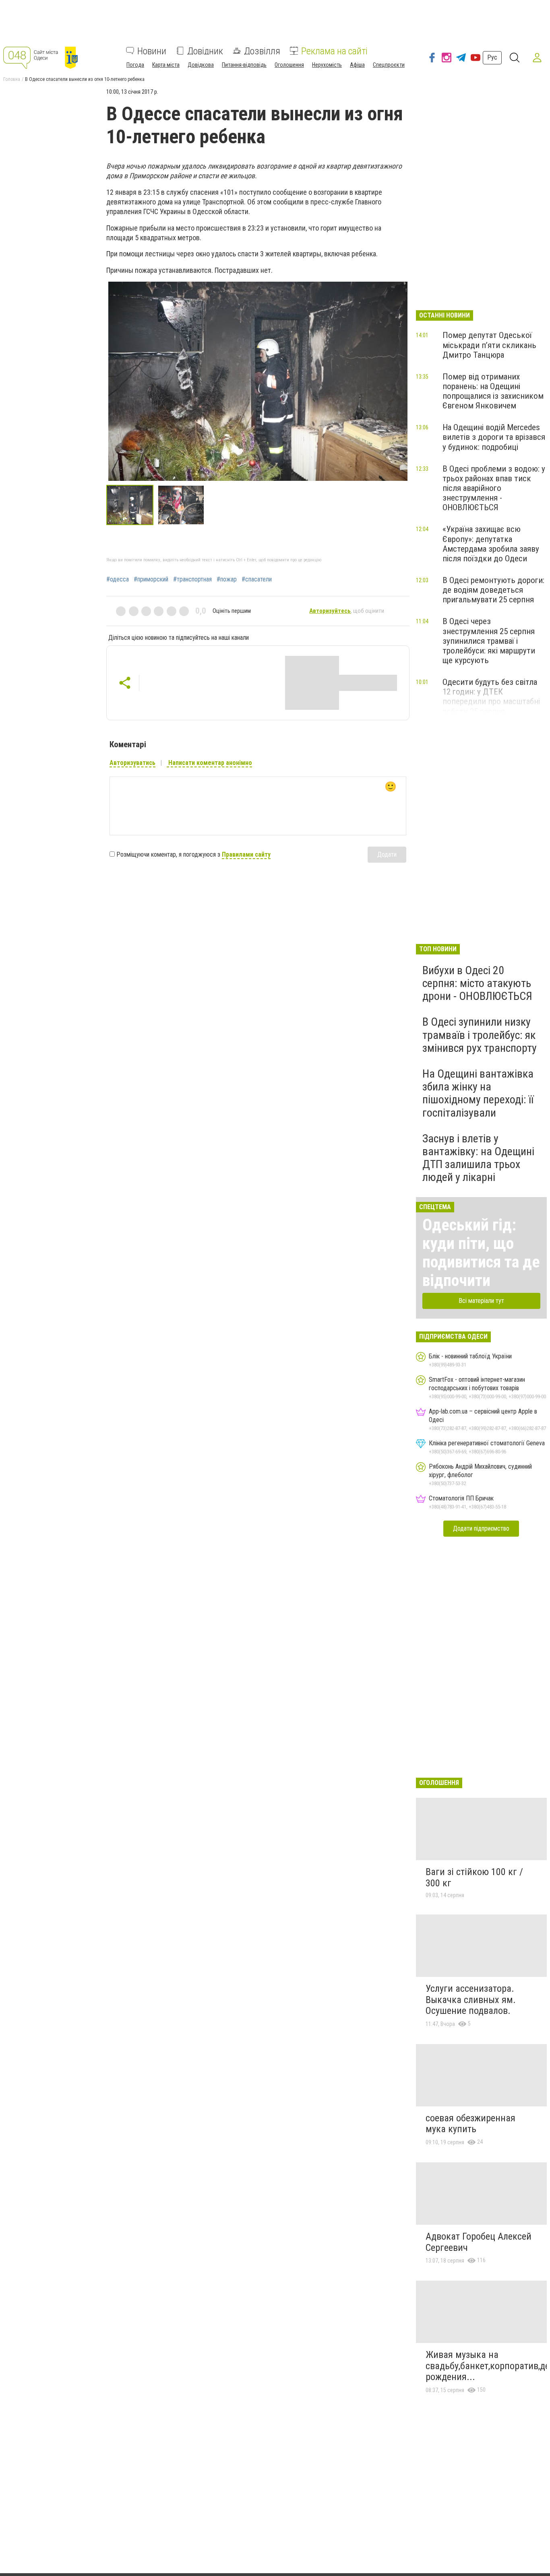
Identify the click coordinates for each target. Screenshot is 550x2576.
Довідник (205, 51)
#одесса (118, 579)
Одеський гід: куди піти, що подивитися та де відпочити (481, 1253)
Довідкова (201, 64)
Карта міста (166, 64)
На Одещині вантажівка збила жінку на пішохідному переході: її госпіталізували (478, 1093)
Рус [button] (492, 57)
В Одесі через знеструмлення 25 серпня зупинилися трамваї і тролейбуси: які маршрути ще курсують (489, 641)
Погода (135, 64)
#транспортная (192, 579)
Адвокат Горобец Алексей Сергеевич (479, 2242)
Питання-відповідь (244, 64)
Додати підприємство (481, 1528)
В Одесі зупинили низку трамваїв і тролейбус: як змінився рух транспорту (480, 1035)
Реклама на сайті (334, 51)
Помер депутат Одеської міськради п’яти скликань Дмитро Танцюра (489, 345)
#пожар (227, 579)
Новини (152, 51)
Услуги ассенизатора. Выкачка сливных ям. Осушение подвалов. (471, 2000)
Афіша (357, 64)
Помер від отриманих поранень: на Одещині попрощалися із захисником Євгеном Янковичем (493, 391)
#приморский (151, 579)
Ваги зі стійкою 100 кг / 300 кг (474, 1877)
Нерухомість (327, 64)
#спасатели (257, 579)
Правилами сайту (246, 854)
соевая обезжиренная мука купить (470, 2124)
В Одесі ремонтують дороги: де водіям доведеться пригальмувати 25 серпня (493, 590)
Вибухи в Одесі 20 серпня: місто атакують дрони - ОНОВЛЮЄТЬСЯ (477, 983)
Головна (12, 79)
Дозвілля (262, 51)
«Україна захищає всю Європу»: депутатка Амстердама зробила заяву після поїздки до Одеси (491, 544)
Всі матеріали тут (481, 1301)
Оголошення (289, 64)
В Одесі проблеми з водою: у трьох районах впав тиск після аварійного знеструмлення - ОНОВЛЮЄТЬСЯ (494, 488)
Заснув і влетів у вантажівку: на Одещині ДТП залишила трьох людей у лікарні (478, 1158)
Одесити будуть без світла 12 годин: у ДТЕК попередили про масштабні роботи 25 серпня (491, 697)
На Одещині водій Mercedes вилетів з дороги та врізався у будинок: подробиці (494, 437)
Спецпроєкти (389, 64)
